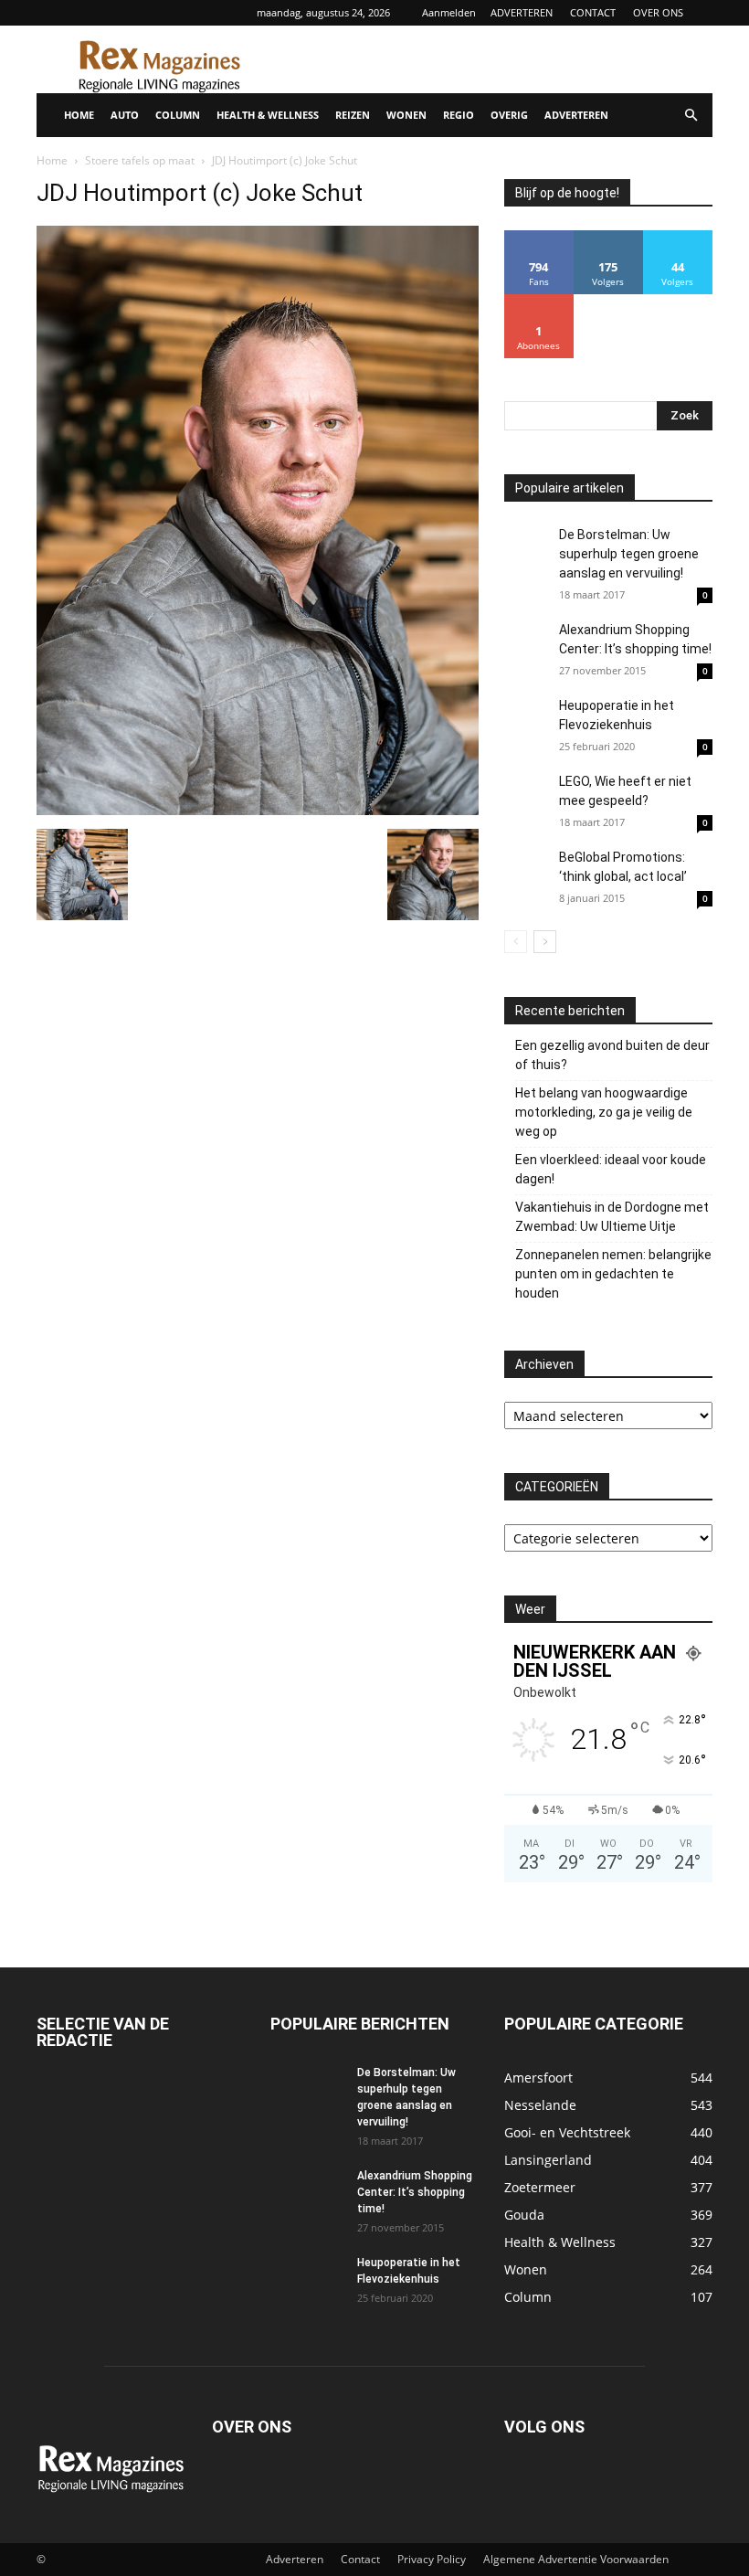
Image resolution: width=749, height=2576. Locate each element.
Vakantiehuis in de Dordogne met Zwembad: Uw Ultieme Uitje (612, 1217)
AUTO (125, 115)
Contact (360, 2559)
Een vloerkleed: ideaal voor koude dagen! (611, 1169)
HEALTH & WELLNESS (268, 115)
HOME (79, 115)
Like (539, 237)
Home (52, 160)
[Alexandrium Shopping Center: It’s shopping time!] (527, 643)
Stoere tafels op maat (140, 160)
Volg (608, 237)
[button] (691, 116)
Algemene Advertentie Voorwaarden (576, 2559)
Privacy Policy (432, 2559)
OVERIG (509, 115)
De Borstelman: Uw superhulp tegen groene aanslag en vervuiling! (629, 554)
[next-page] (545, 942)
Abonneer (539, 301)
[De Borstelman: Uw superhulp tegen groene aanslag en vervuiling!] (527, 548)
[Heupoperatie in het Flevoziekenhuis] (527, 723)
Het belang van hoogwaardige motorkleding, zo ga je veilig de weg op (604, 1112)
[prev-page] (516, 942)
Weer (530, 1609)
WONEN (406, 115)
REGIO (459, 115)
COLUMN (178, 115)
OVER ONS (658, 12)
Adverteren (295, 2559)
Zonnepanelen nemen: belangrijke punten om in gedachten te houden (613, 1274)
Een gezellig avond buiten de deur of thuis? (612, 1055)
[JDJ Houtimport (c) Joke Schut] (258, 810)
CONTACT (593, 12)
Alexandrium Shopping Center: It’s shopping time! (415, 2192)
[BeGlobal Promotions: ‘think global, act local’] (527, 871)
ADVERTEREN (522, 12)
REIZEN (353, 115)
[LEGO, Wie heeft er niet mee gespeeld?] (527, 811)
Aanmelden (449, 12)
